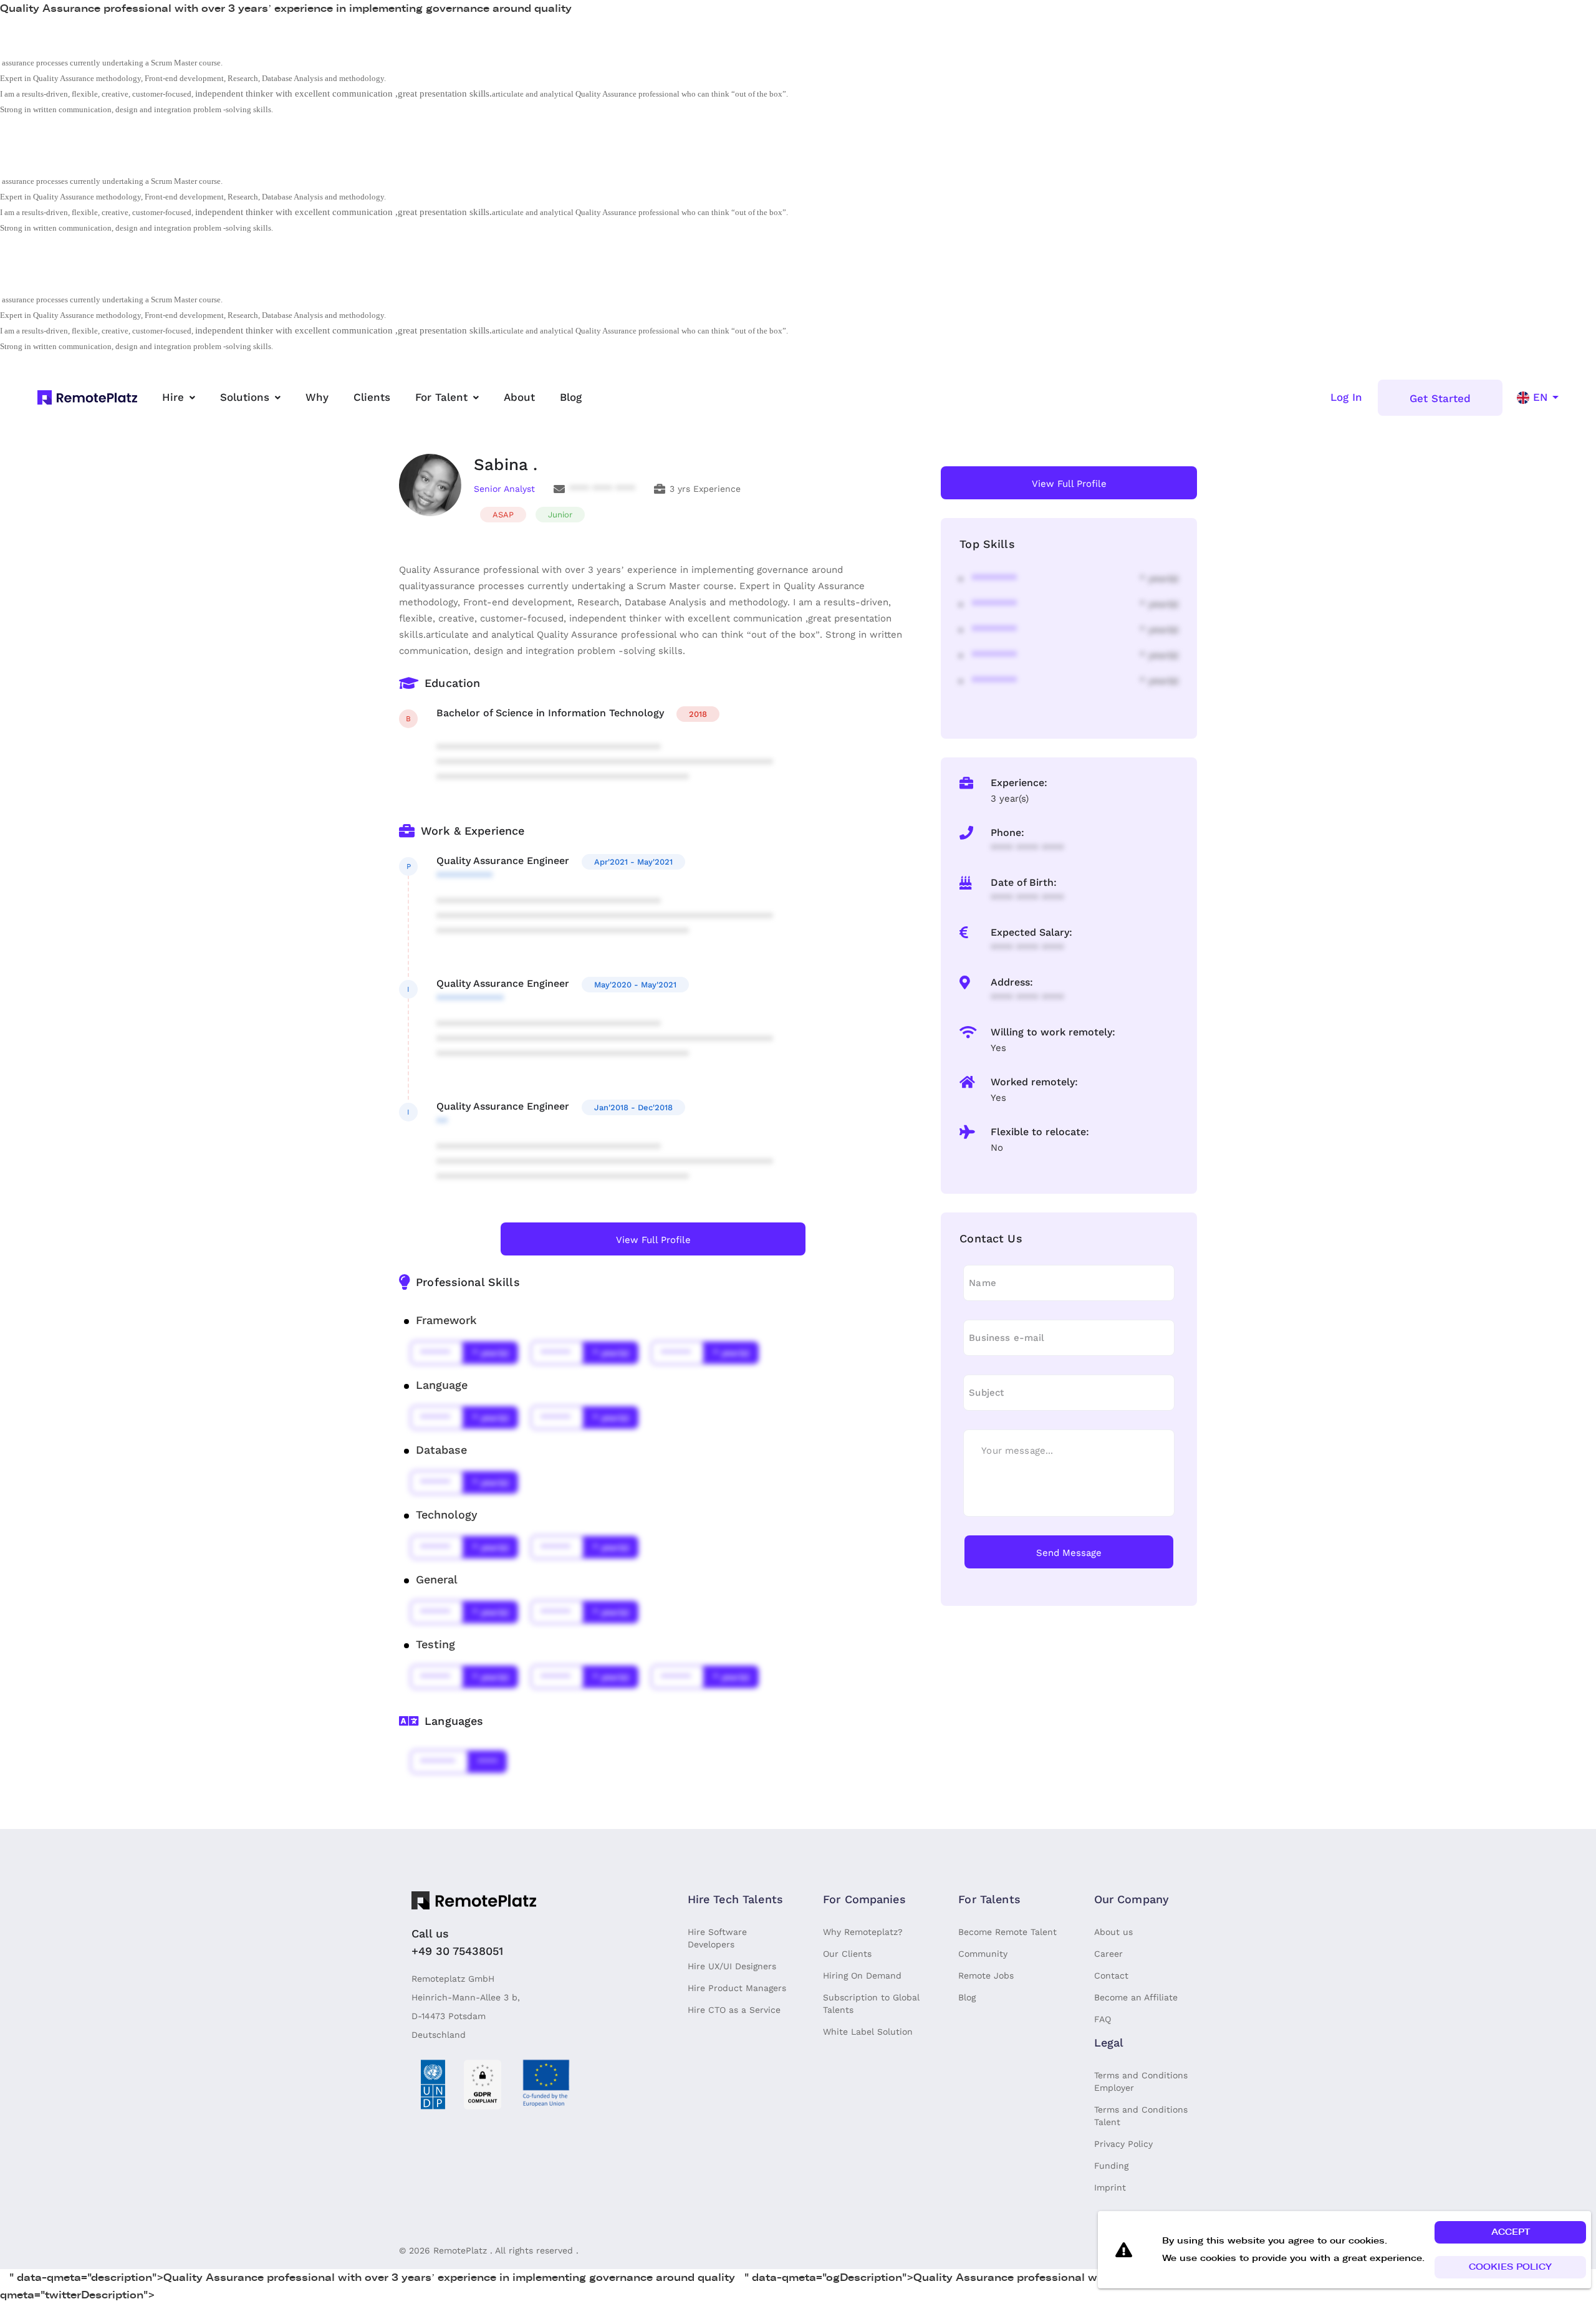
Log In (1346, 397)
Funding (1111, 2166)
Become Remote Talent (1007, 1932)
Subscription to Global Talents (871, 2004)
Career (1108, 1954)
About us (1113, 1932)
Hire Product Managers (737, 1988)
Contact (1111, 1975)
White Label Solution (868, 2032)
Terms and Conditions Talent (1141, 2116)
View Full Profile (653, 1240)
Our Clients (847, 1954)
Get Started (1440, 398)
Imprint (1110, 2187)
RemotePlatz (460, 2250)
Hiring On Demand (862, 1975)
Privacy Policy (1123, 2144)
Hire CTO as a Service (734, 2010)
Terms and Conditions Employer (1141, 2081)
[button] (1510, 2232)
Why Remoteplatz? (863, 1932)
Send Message (1069, 1553)
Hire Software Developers (717, 1938)
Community (983, 1954)
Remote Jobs (986, 1975)
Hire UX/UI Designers (732, 1966)
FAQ (1103, 2019)
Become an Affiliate (1136, 1997)
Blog (967, 1997)
